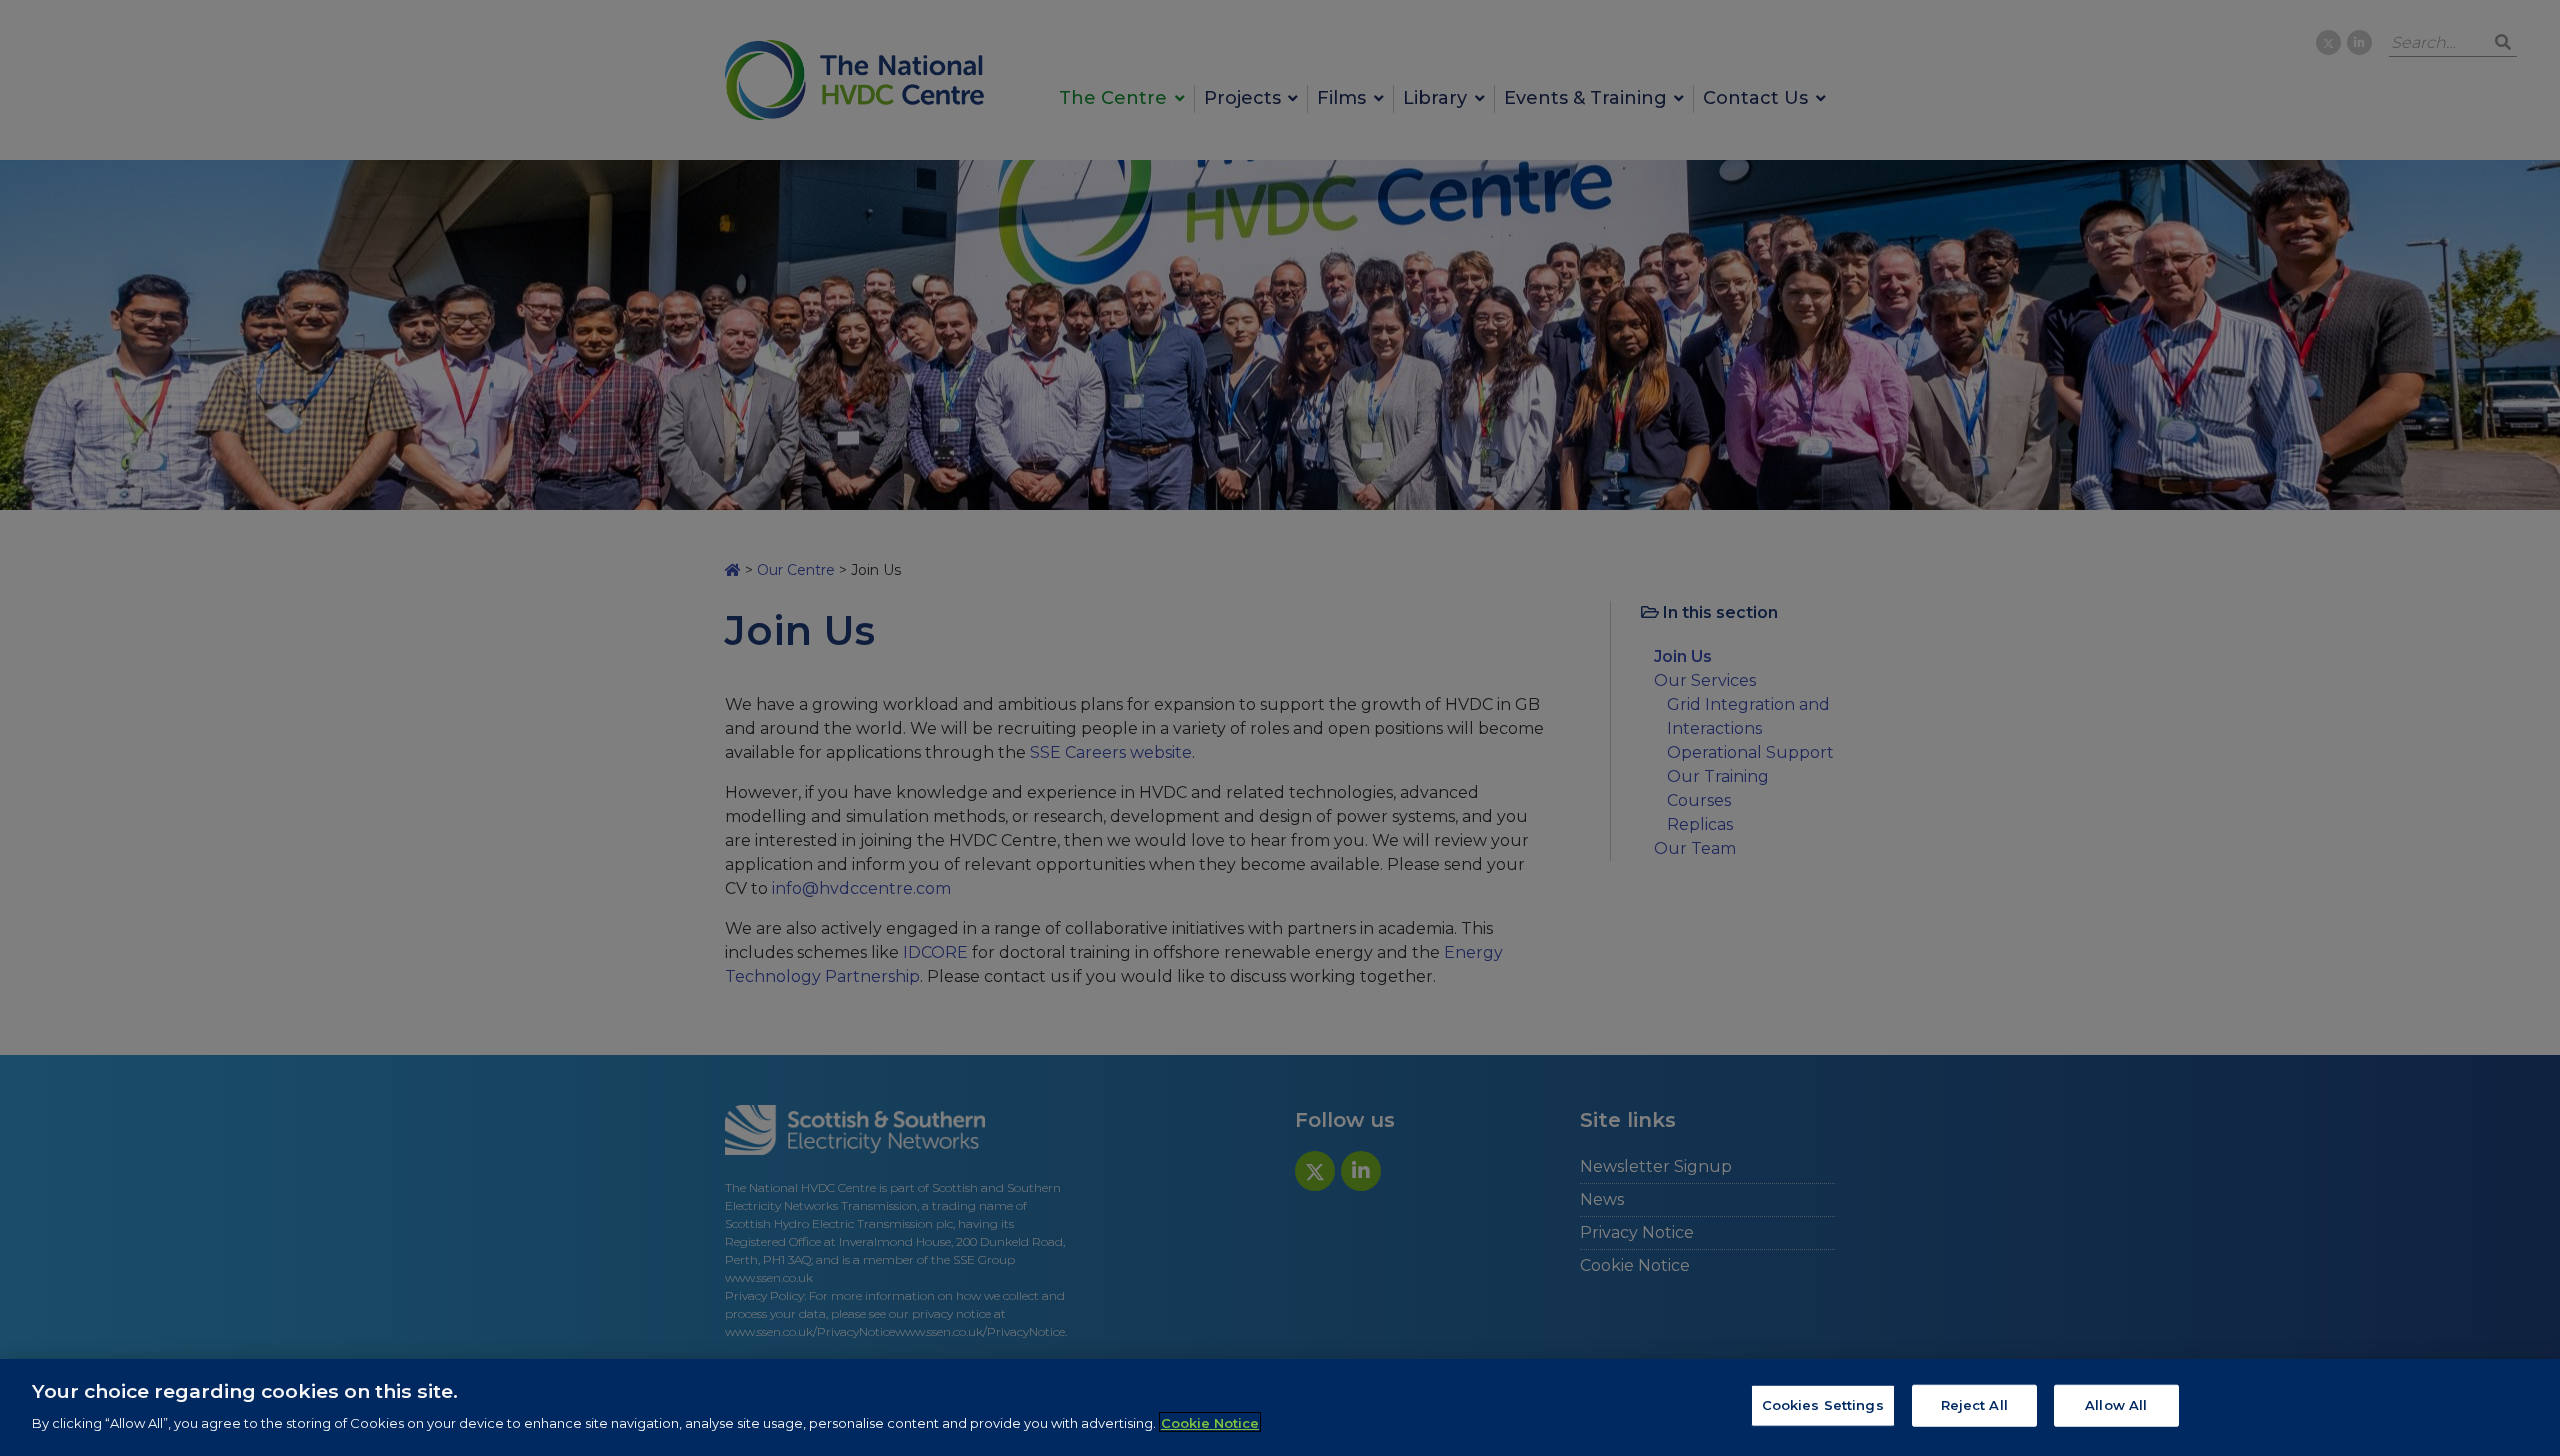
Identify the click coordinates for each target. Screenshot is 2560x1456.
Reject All (1974, 1405)
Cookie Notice (1210, 1422)
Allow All (2116, 1405)
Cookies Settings (1823, 1405)
